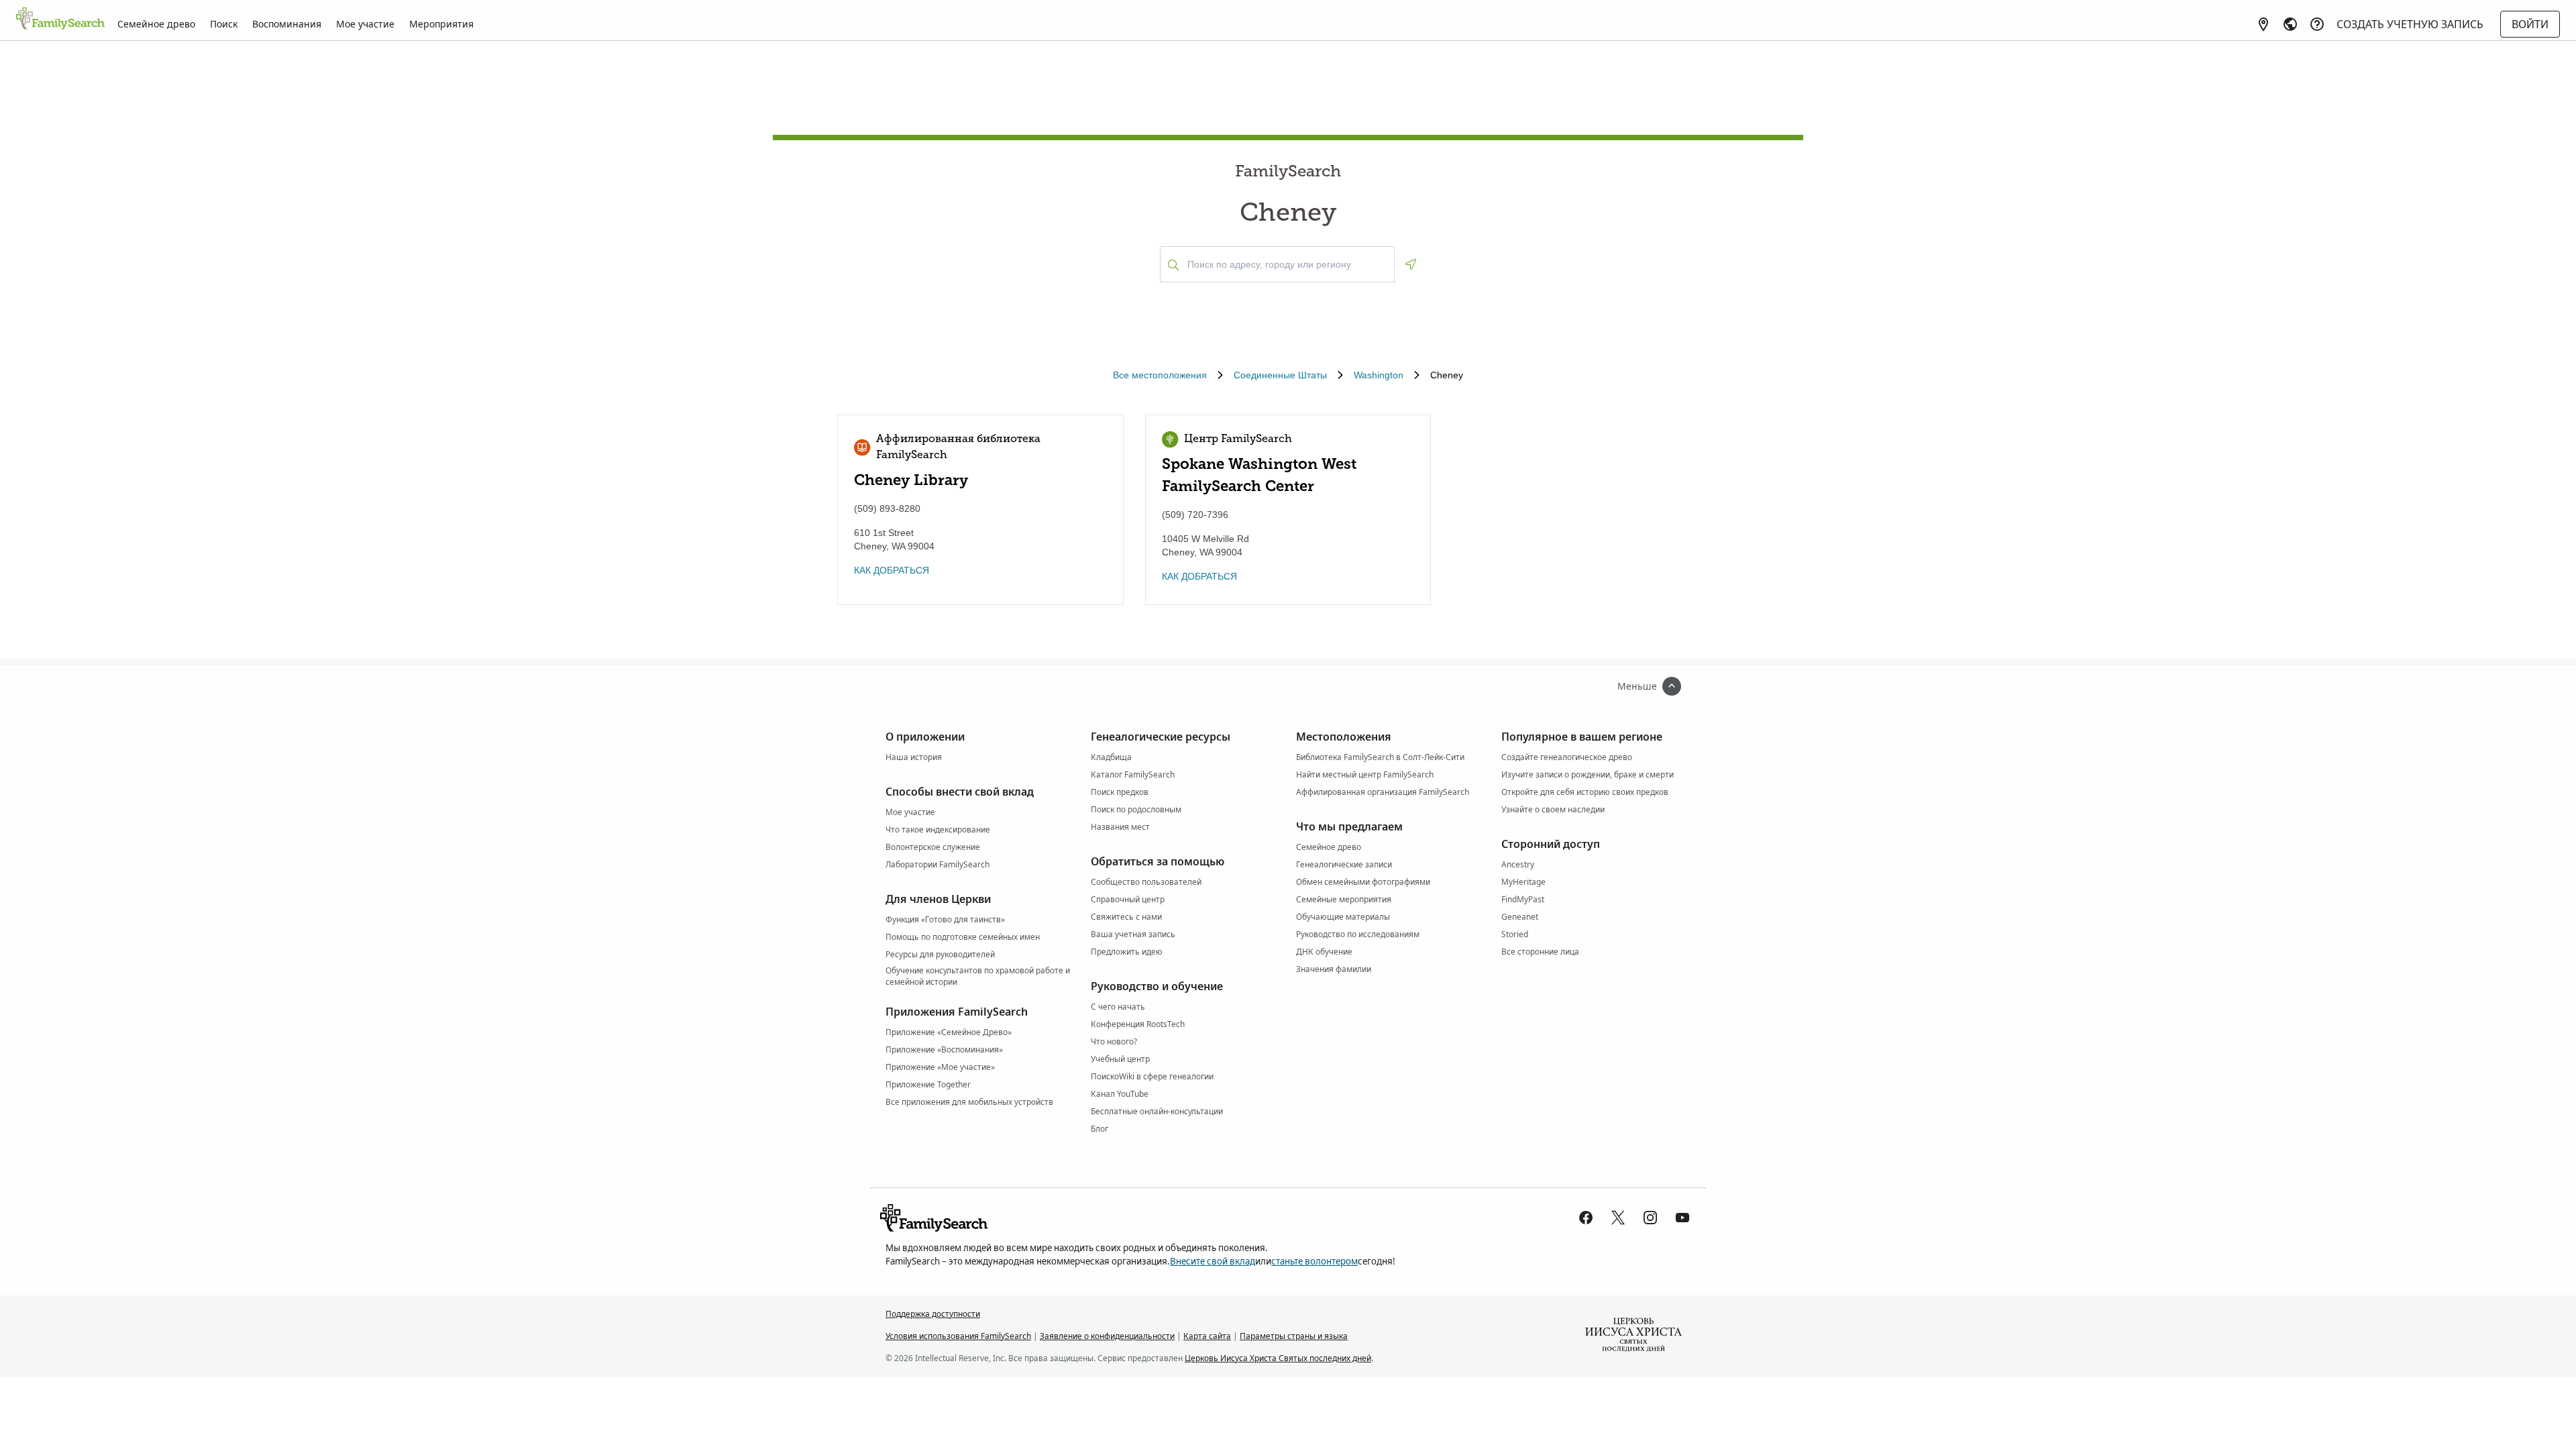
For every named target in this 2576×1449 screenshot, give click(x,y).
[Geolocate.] (1411, 264)
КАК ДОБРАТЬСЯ (892, 570)
